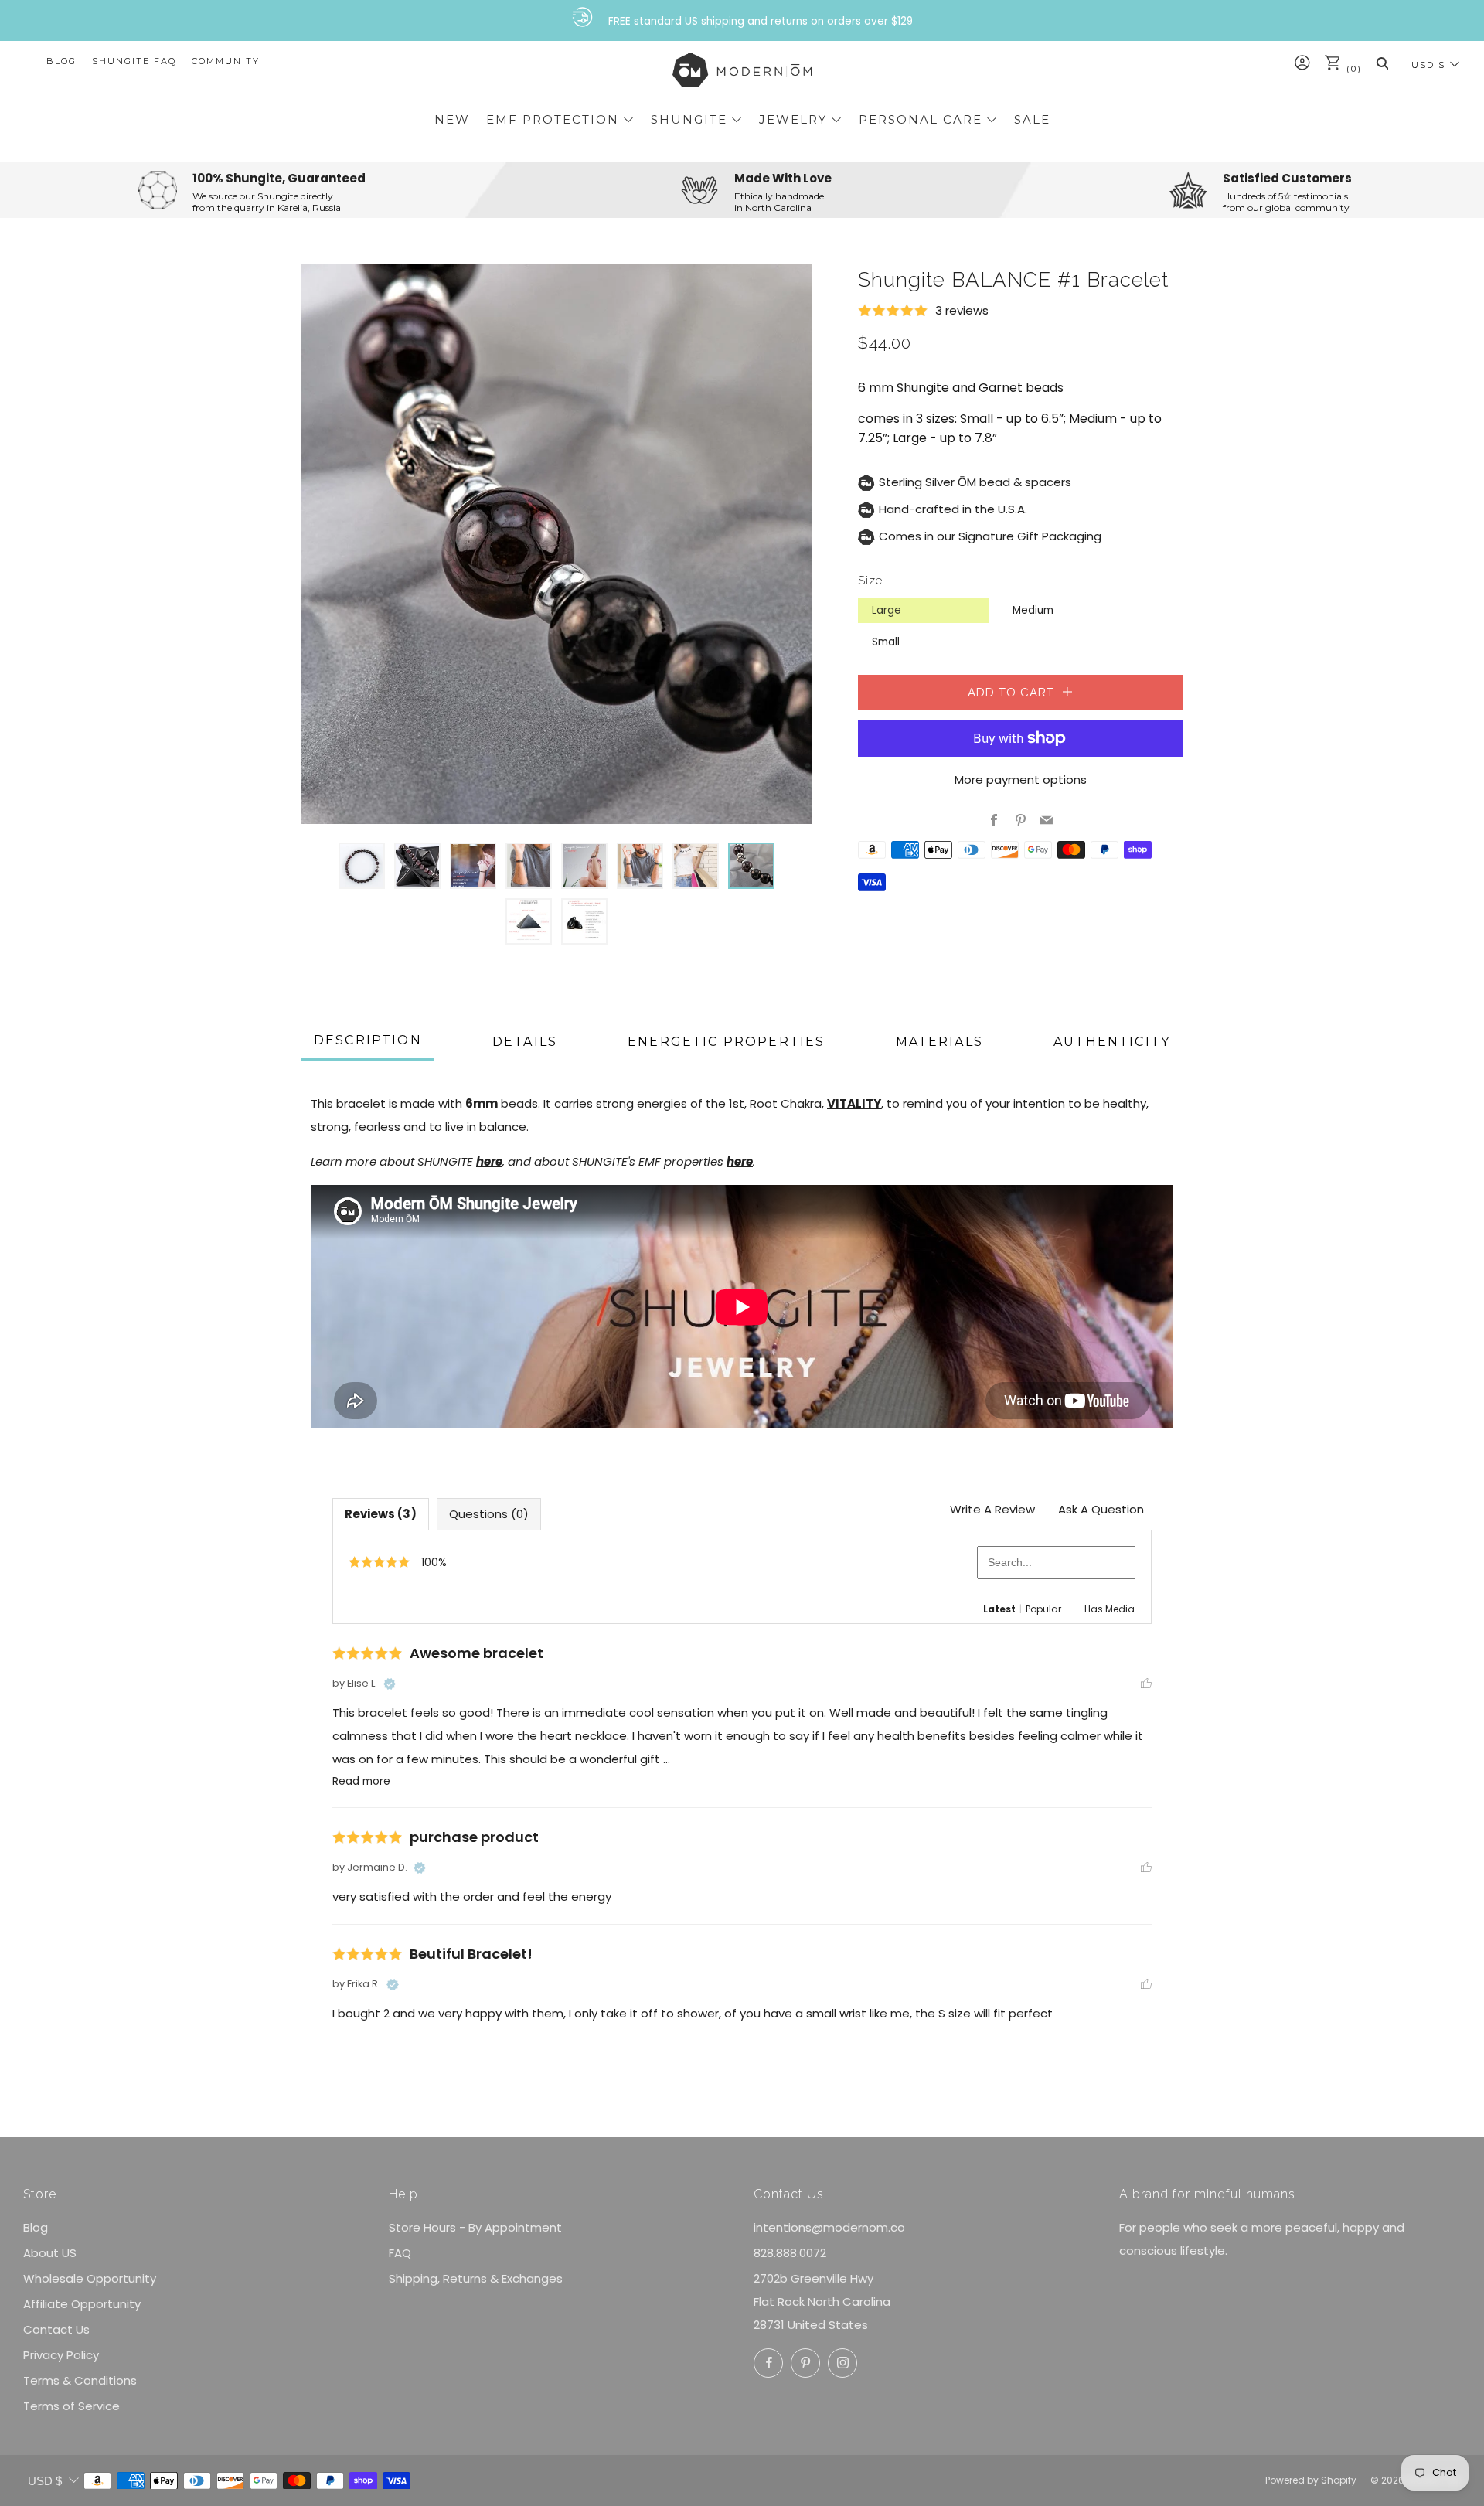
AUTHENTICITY (1112, 1042)
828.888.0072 (790, 2253)
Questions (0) (489, 1514)
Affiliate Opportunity (82, 2304)
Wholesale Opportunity (90, 2278)
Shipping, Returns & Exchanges (476, 2278)
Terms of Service (71, 2406)
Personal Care (921, 119)
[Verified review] (390, 1684)
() (1352, 69)
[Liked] (1146, 1683)
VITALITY (854, 1103)
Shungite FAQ (134, 61)
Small (886, 642)
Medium (1033, 610)
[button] (362, 866)
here (489, 1161)
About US (50, 2253)
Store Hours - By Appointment (475, 2227)
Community (226, 61)
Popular (1043, 1609)
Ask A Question (1101, 1509)
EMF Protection (553, 119)
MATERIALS (939, 1042)
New (452, 119)
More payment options (1021, 780)
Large (887, 610)
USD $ (1428, 65)
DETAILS (525, 1042)
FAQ (400, 2253)
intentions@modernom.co (829, 2227)
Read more (361, 1781)
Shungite (689, 119)
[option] (556, 544)
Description (368, 1040)
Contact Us (56, 2329)
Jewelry (793, 119)
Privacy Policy (61, 2355)
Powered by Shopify (1311, 2480)
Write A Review (992, 1509)
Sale (1032, 119)
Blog (61, 61)
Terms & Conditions (80, 2380)
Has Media (1110, 1609)
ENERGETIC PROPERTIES (726, 1042)
